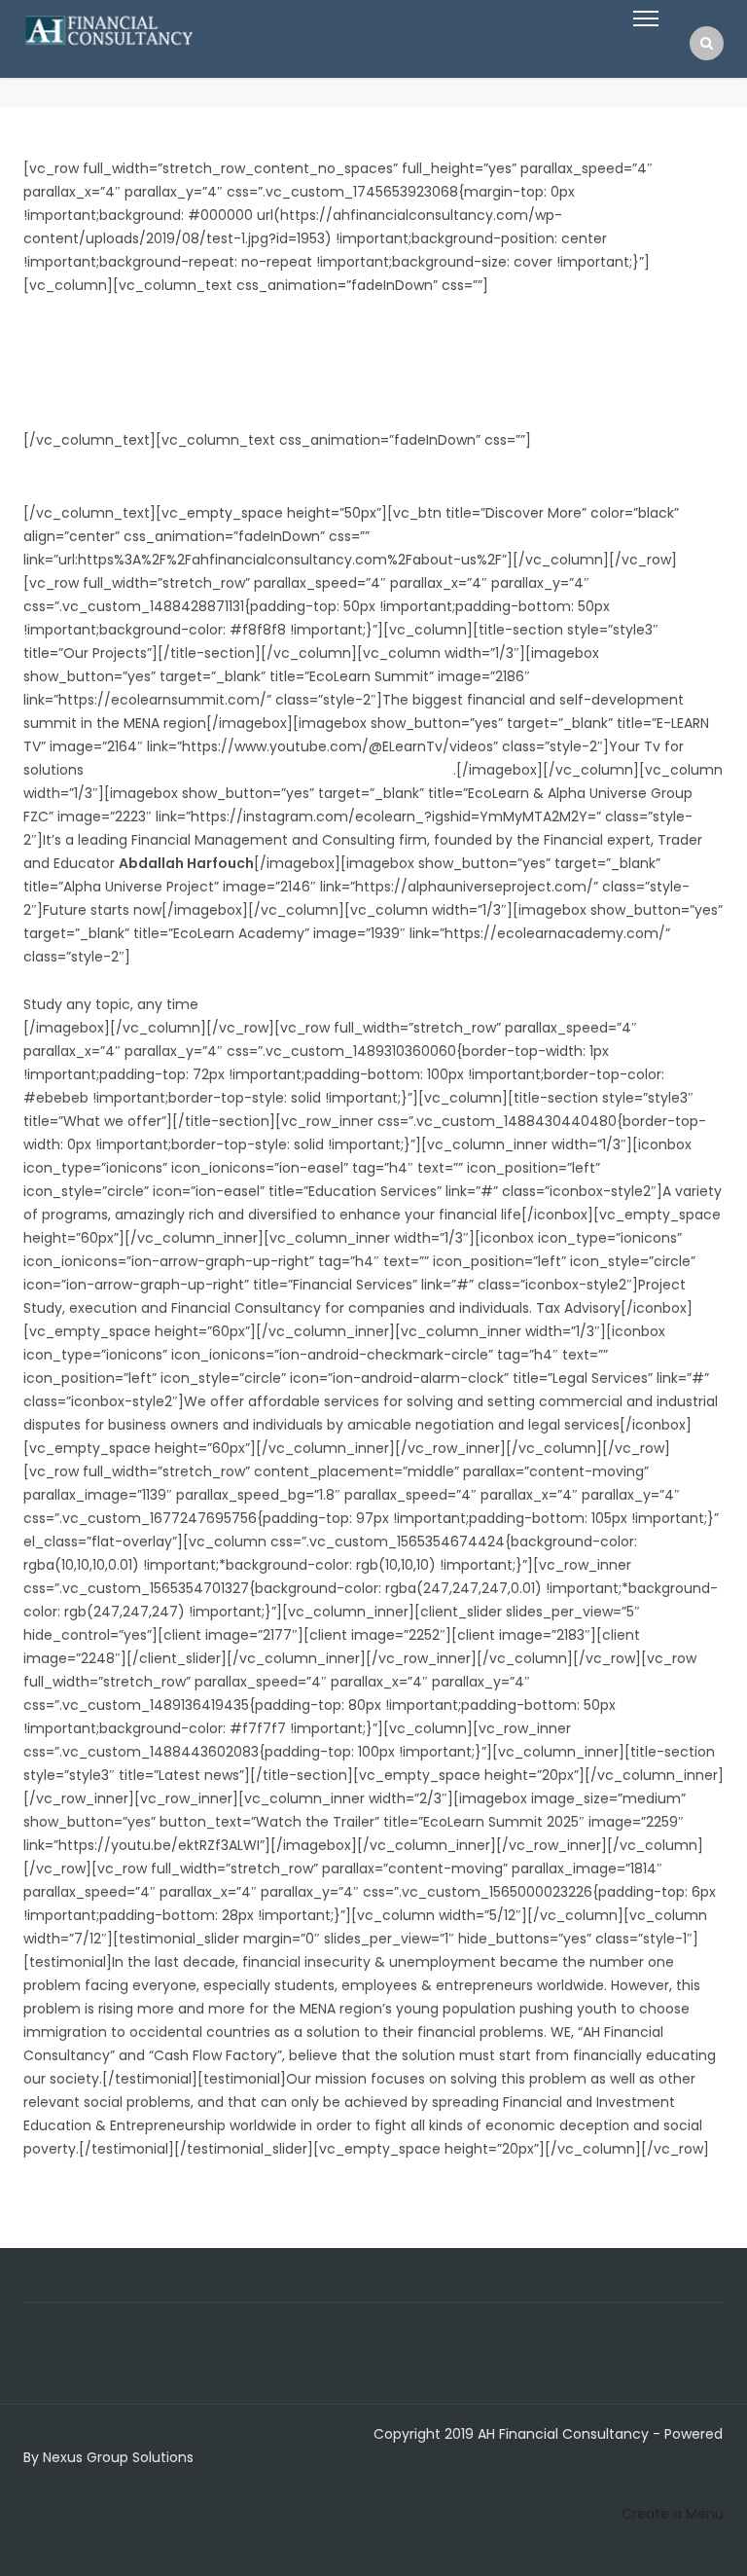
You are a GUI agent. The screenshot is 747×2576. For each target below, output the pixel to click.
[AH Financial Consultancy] (108, 28)
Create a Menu (673, 2514)
